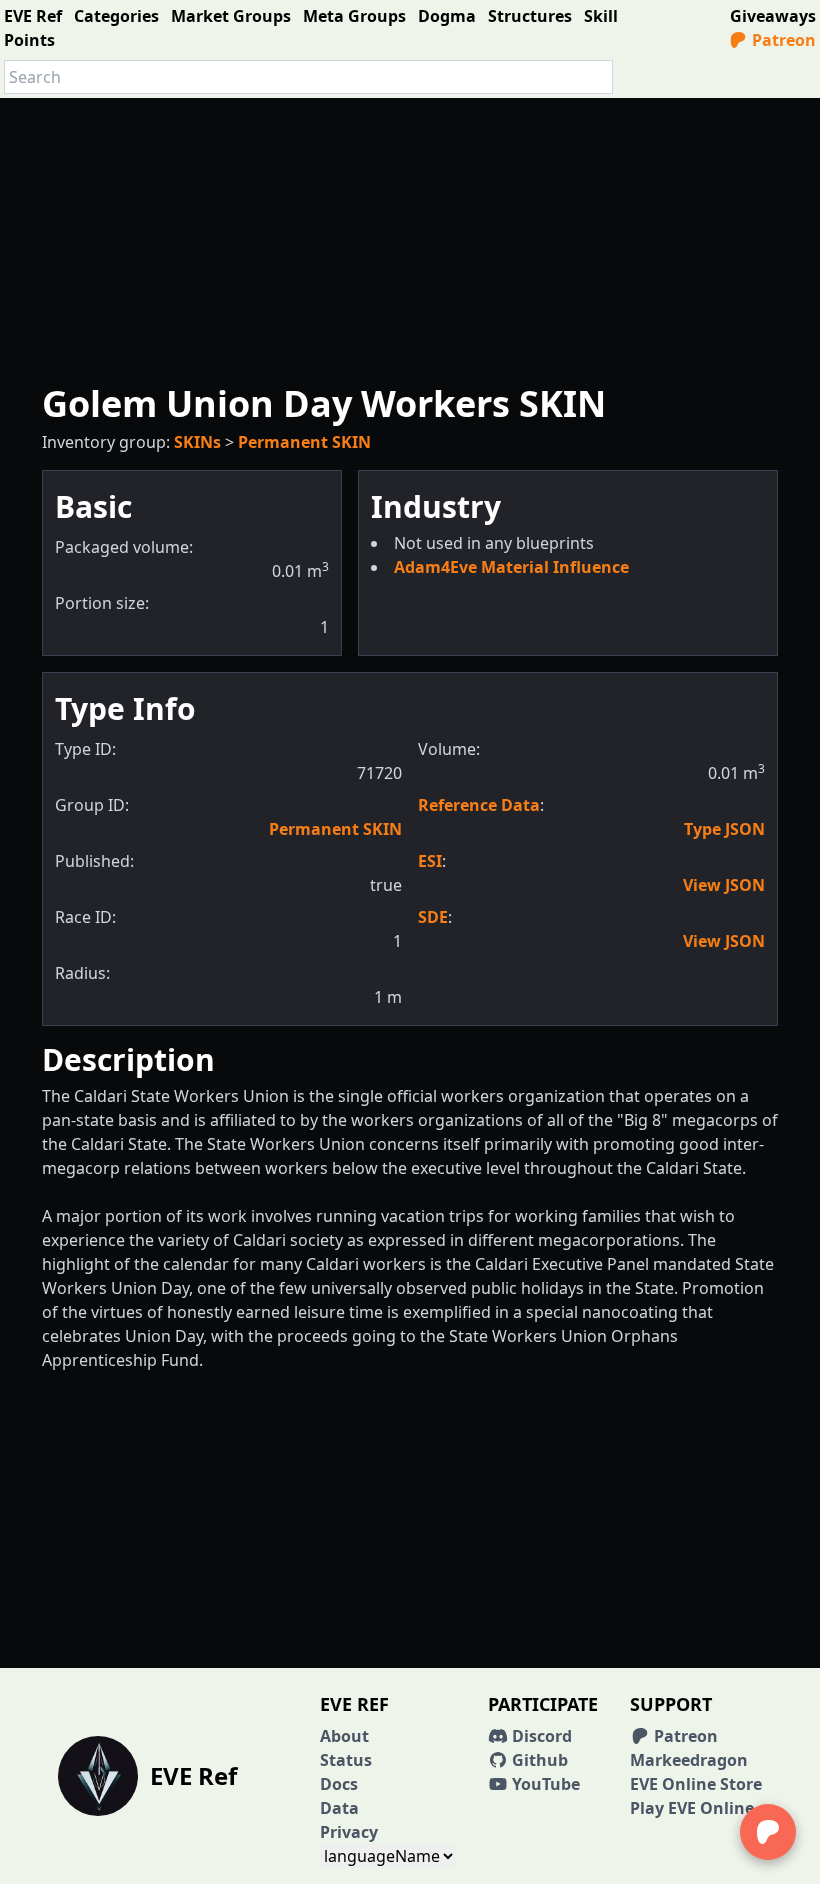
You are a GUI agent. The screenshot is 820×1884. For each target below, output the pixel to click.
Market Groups (231, 16)
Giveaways (773, 16)
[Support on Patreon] (768, 1832)
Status (346, 1760)
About (344, 1736)
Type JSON (724, 829)
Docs (339, 1784)
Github (538, 1760)
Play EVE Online (692, 1808)
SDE (433, 917)
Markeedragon (689, 1760)
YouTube (544, 1784)
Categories (116, 16)
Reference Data (479, 805)
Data (339, 1808)
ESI (430, 861)
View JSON (724, 885)
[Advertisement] (410, 238)
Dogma (447, 16)
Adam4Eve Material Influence (511, 567)
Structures (530, 16)
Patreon (782, 40)
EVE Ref (33, 16)
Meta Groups (354, 16)
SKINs (197, 442)
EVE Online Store (696, 1784)
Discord (540, 1736)
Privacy (349, 1832)
